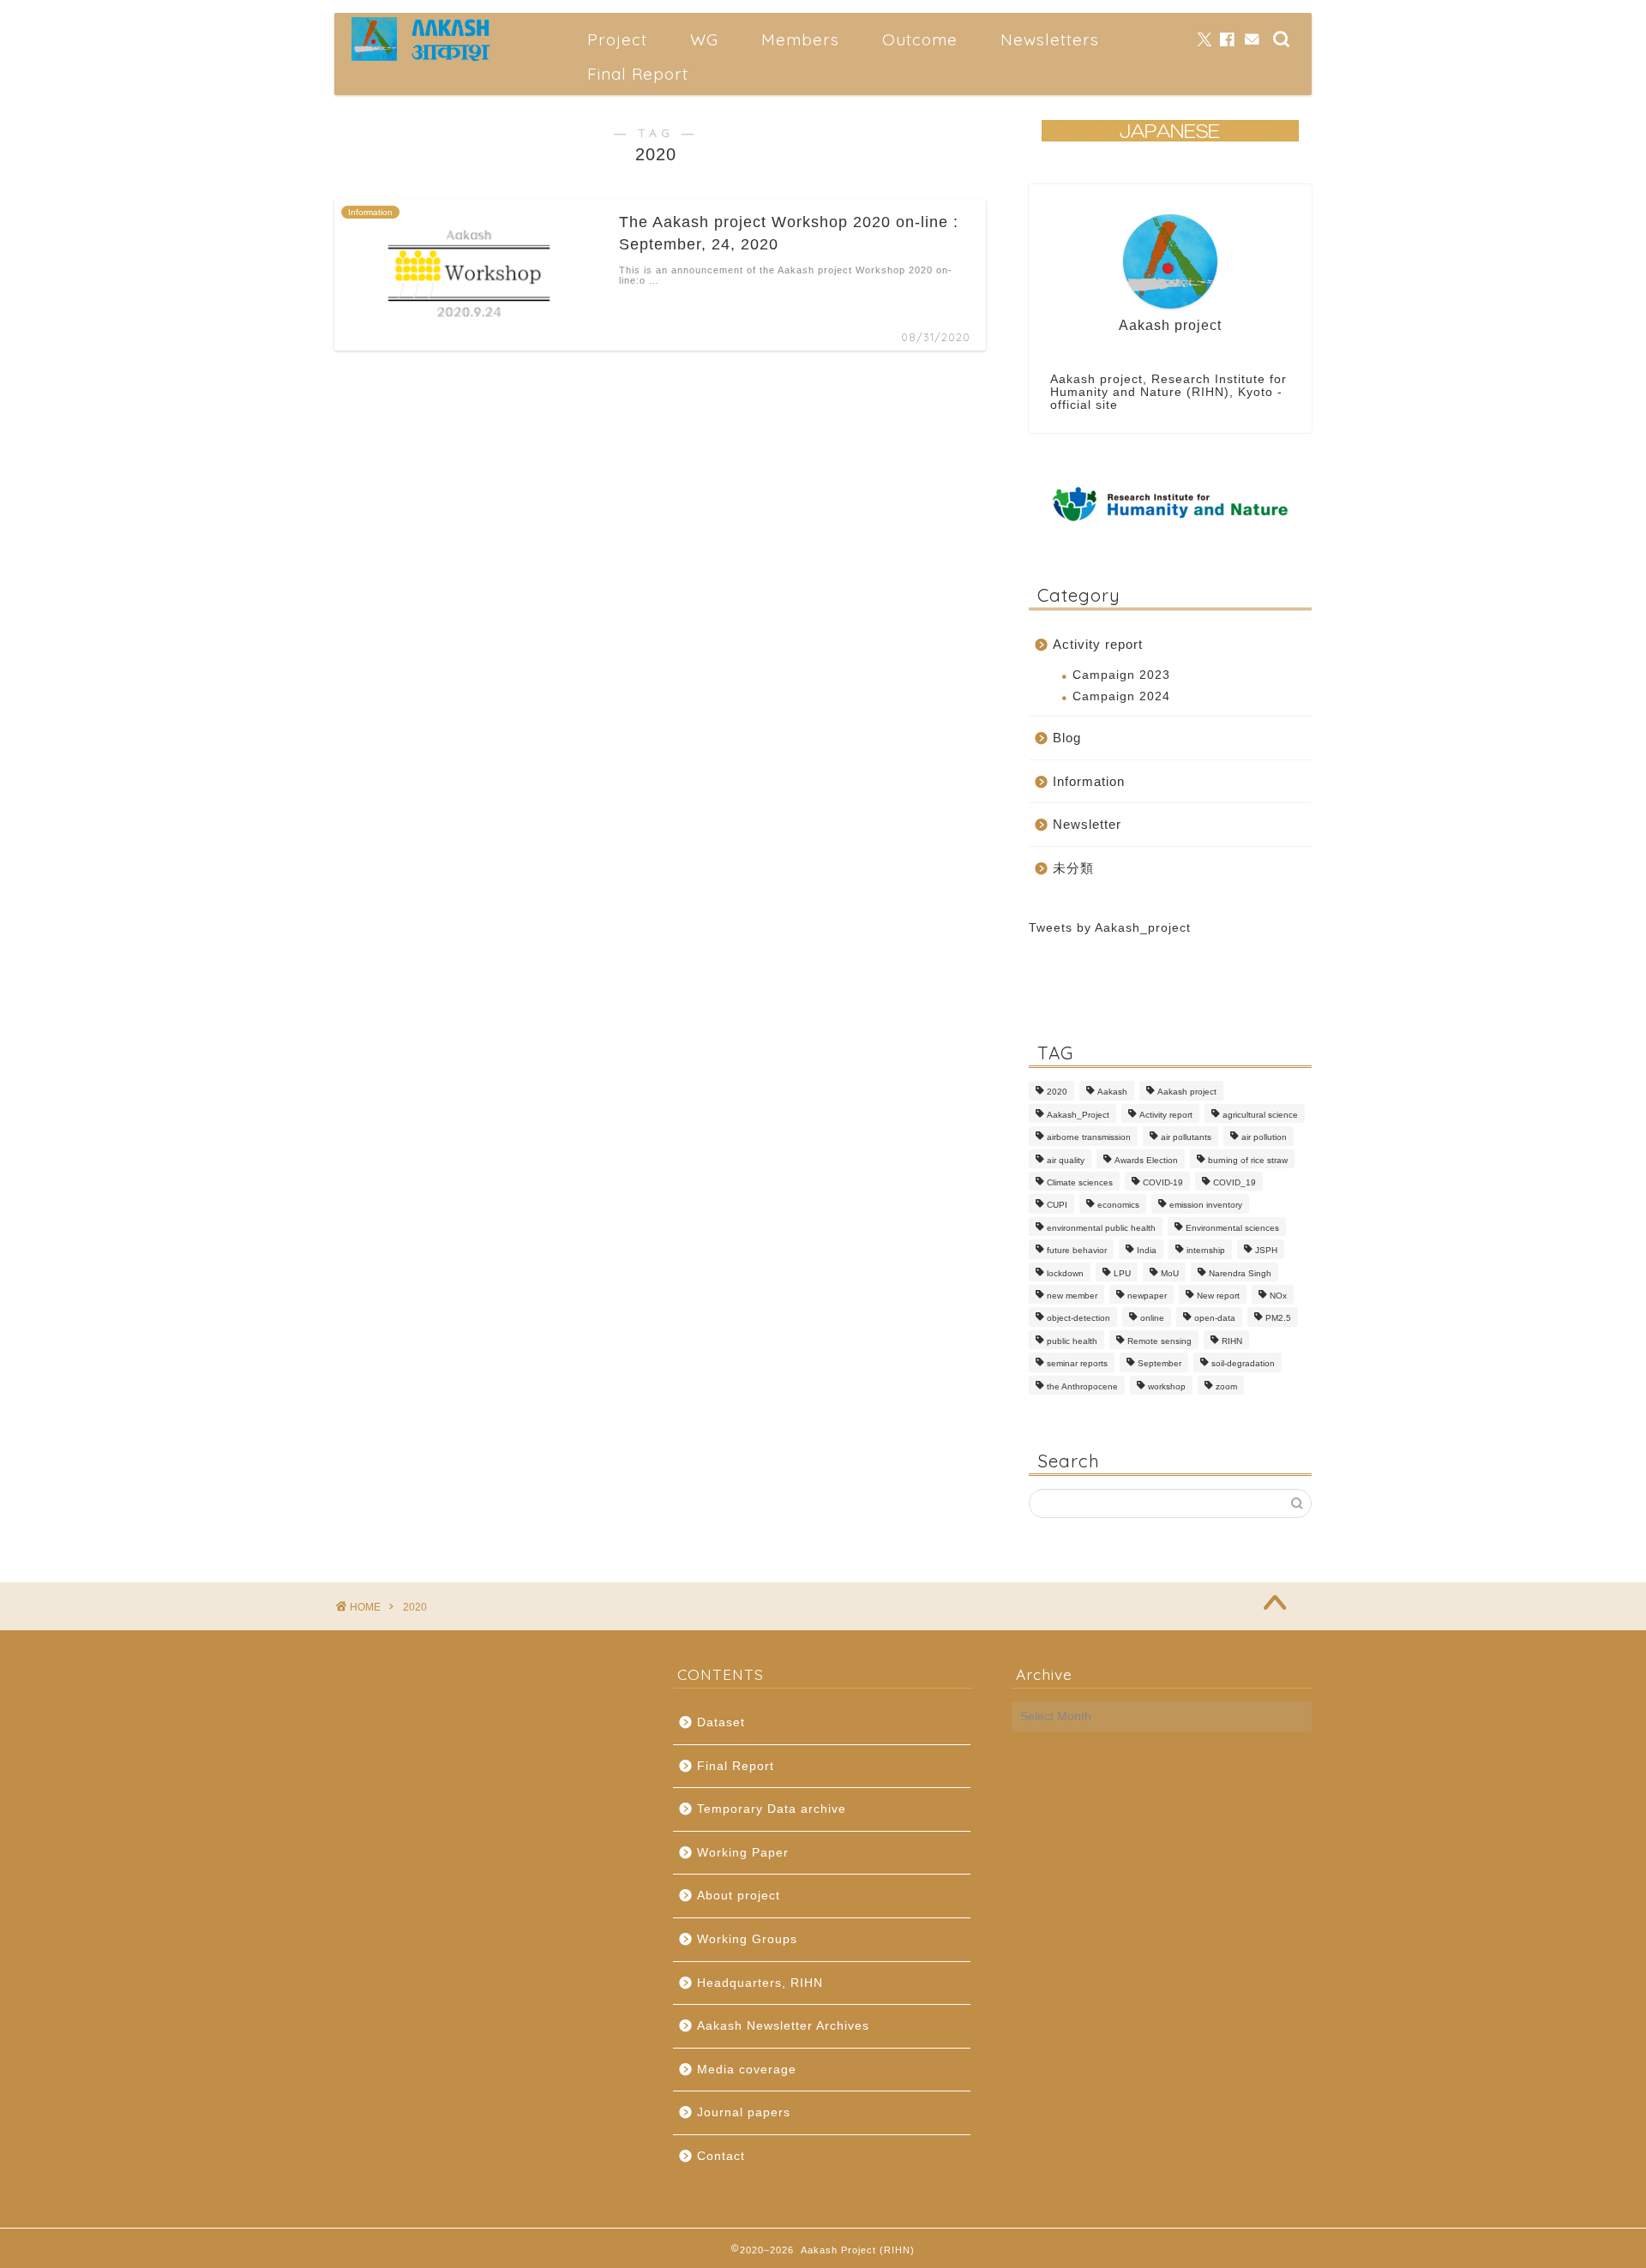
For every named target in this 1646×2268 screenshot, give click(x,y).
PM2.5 (1278, 1319)
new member (1072, 1296)
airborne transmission (1089, 1138)
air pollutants (1186, 1138)
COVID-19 (1163, 1182)
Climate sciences (1080, 1182)
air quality (1066, 1160)
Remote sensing (1159, 1341)
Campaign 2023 (1121, 675)
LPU (1122, 1273)
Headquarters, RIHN (760, 1983)
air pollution (1264, 1138)
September (1159, 1364)
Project (617, 39)
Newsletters (1050, 39)
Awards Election (1146, 1160)
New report (1218, 1296)
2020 (1057, 1092)
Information (1089, 781)
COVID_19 (1234, 1182)
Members (800, 39)
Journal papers (744, 2112)
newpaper (1147, 1296)
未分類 (1073, 868)
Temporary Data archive (772, 1809)
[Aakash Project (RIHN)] (421, 59)
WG (704, 39)
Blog (1067, 738)
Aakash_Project (1078, 1115)
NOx (1278, 1296)
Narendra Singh (1240, 1273)
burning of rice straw (1248, 1160)
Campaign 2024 (1121, 696)
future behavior (1077, 1251)
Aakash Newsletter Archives (783, 2026)
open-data (1215, 1319)
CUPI (1057, 1206)
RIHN (1232, 1341)
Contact (721, 2156)
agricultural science (1260, 1115)
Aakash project (1187, 1092)
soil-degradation (1243, 1364)
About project (739, 1896)
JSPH (1266, 1251)
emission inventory (1206, 1206)
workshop (1167, 1386)
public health (1072, 1341)
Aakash (1112, 1092)
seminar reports (1077, 1364)
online (1152, 1319)
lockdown (1065, 1273)
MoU (1170, 1273)
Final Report (638, 74)
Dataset (721, 1722)
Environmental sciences (1232, 1228)
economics (1118, 1206)
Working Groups (747, 1939)
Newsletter (1087, 824)
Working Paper (743, 1853)
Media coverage (747, 2070)
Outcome (920, 39)
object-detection (1078, 1319)
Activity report (1098, 644)
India (1147, 1251)
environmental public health (1101, 1228)
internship (1206, 1251)
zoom (1226, 1386)
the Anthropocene (1082, 1386)
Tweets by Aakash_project (1110, 928)
